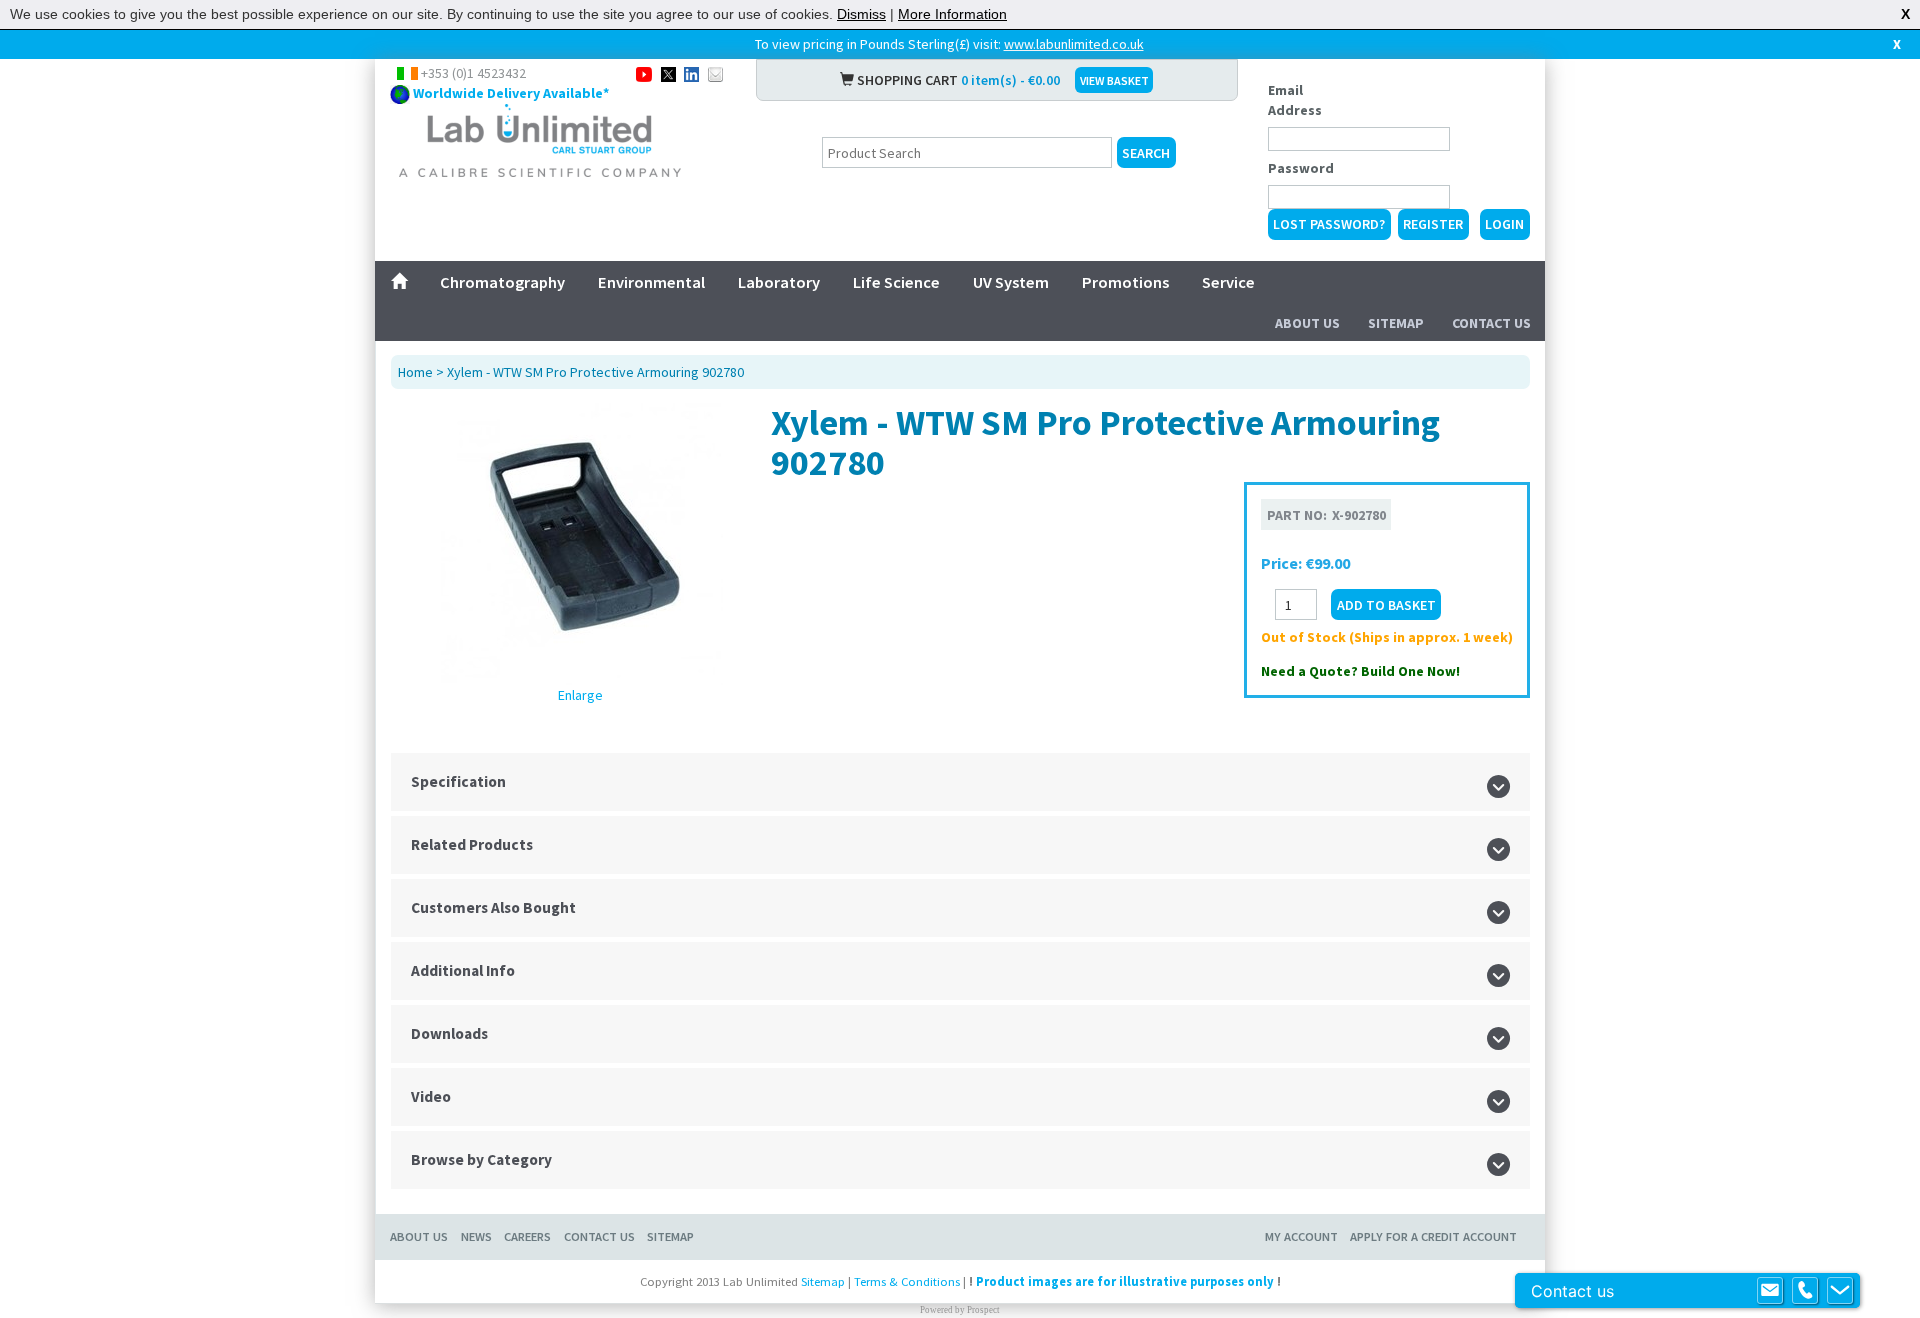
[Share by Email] (715, 73)
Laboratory (779, 282)
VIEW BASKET (1114, 80)
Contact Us (1491, 323)
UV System (1011, 282)
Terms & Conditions (907, 1281)
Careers (527, 1236)
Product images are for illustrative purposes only (1125, 1281)
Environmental (651, 282)
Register (1433, 224)
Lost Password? (1329, 224)
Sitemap (1396, 323)
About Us (1307, 323)
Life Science (896, 282)
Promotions (1125, 282)
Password (1301, 168)
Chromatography (502, 282)
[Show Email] (1770, 1291)
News (476, 1236)
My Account (1301, 1236)
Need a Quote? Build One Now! (1360, 671)
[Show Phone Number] (1805, 1291)
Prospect (983, 1310)
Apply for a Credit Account (1433, 1236)
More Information (952, 14)
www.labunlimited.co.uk (1074, 44)
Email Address (1295, 100)
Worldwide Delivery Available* (511, 93)
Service (1228, 282)
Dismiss (861, 14)
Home (415, 372)
